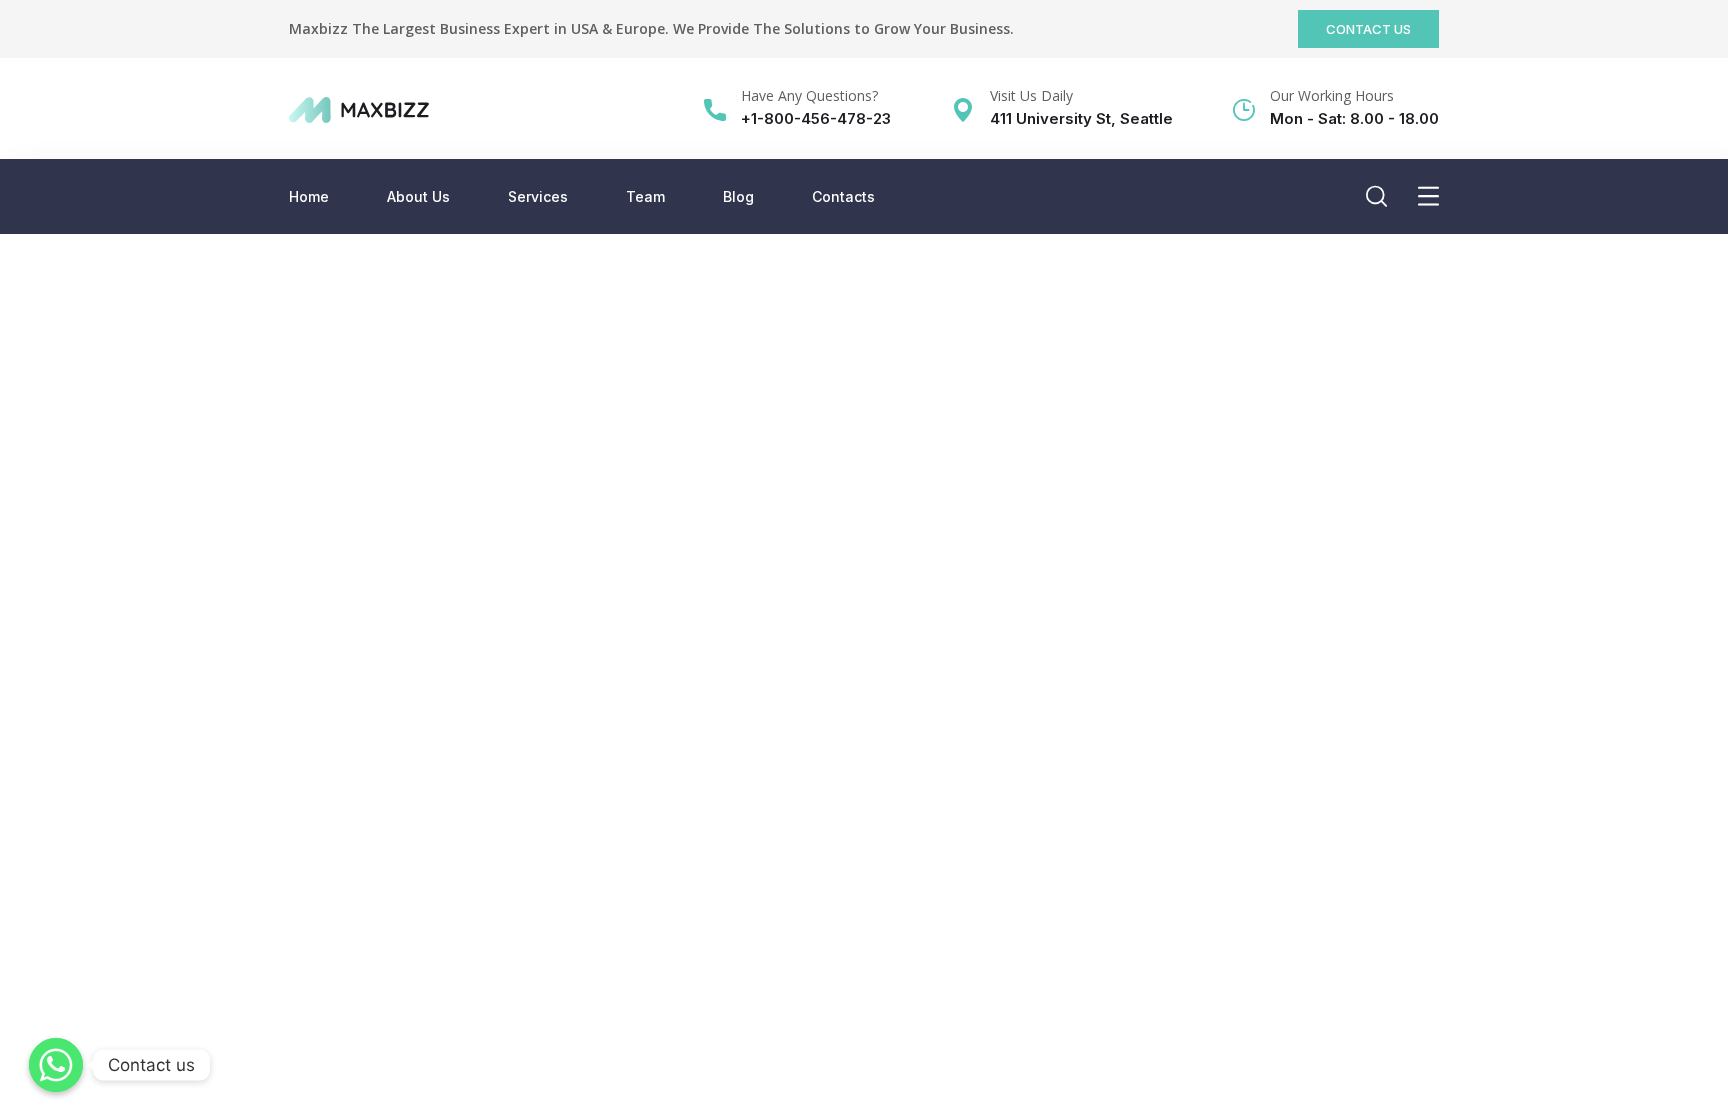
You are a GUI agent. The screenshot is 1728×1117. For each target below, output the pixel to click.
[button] (1368, 29)
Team (645, 196)
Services (538, 196)
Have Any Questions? (809, 95)
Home (309, 196)
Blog (738, 196)
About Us (418, 196)
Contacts (843, 196)
